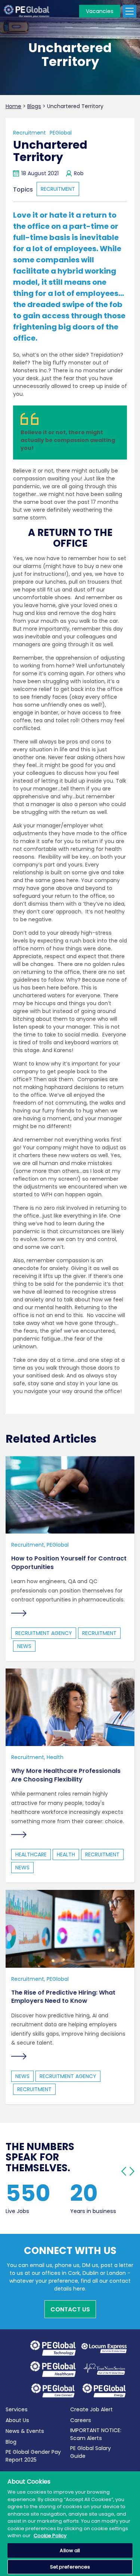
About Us (17, 2420)
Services (17, 2409)
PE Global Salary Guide (91, 2452)
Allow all (70, 2550)
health (66, 1854)
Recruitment (29, 133)
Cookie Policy (50, 2536)
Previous (124, 2171)
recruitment (58, 189)
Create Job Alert (91, 2409)
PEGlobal (61, 133)
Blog (11, 2442)
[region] (70, 2524)
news (24, 1646)
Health (55, 1757)
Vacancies (100, 11)
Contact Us (70, 2309)
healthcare (31, 1854)
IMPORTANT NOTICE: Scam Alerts (96, 2434)
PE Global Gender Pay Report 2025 (33, 2456)
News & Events (25, 2431)
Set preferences (70, 2567)
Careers (81, 2420)
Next (132, 2171)
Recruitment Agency (44, 1633)
